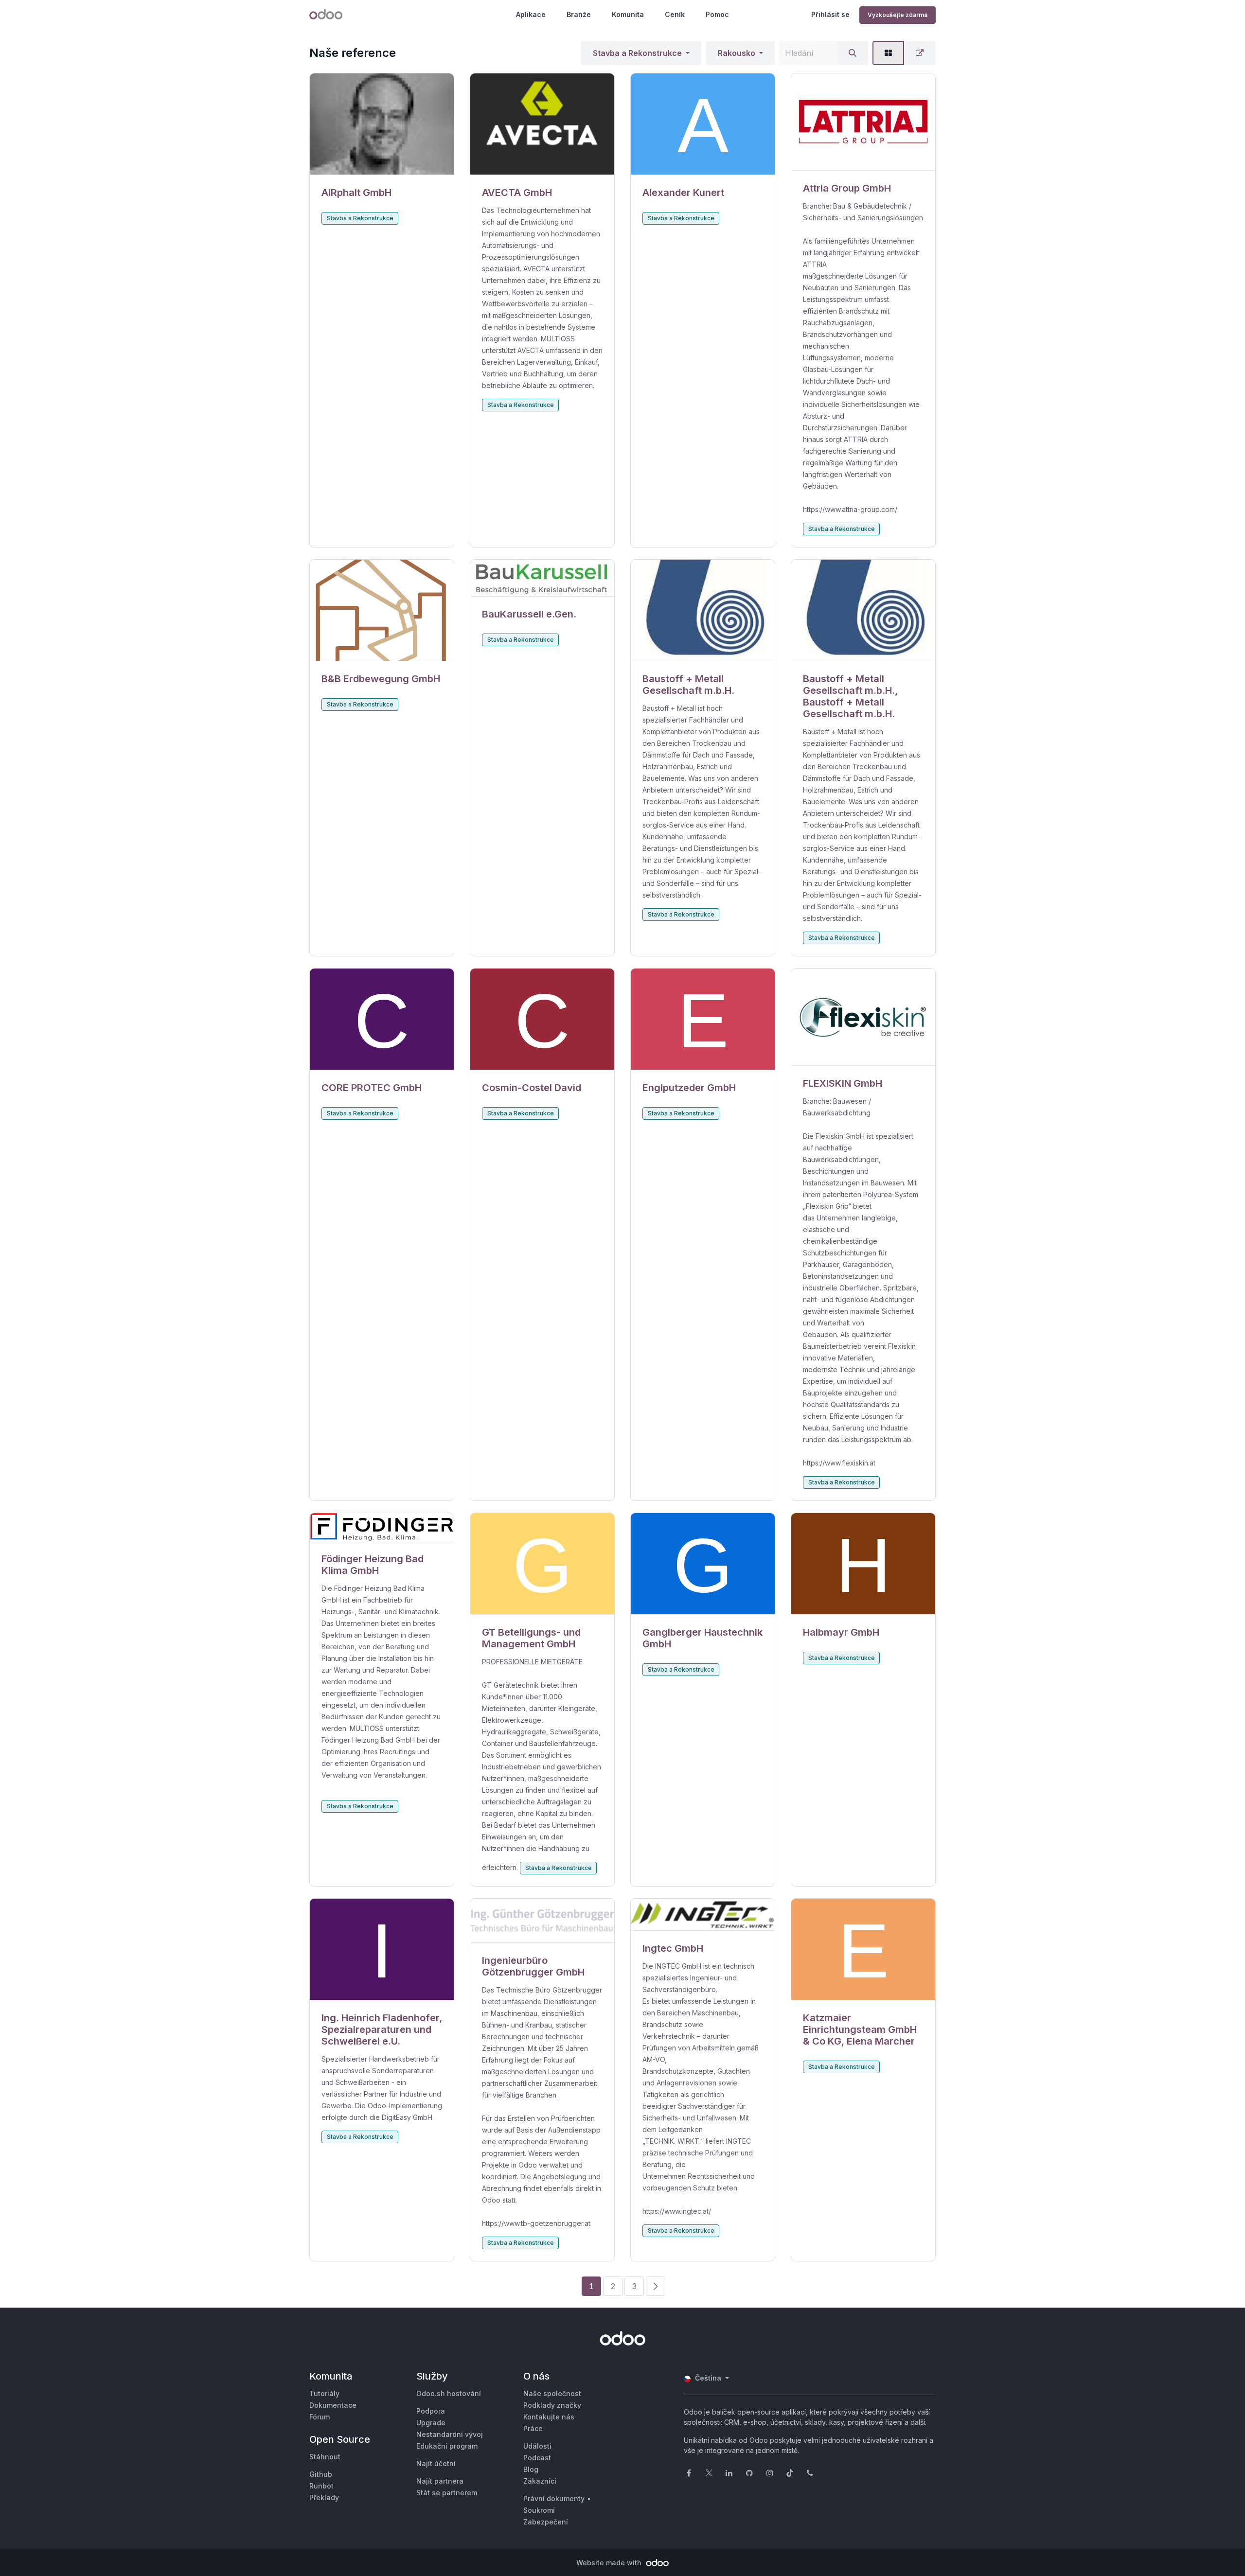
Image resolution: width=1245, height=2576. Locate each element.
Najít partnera (440, 2481)
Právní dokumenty (554, 2498)
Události (537, 2446)
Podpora (431, 2411)
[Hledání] (853, 53)
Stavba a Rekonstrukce (637, 53)
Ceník (675, 14)
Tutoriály (324, 2393)
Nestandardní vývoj (450, 2434)
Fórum (320, 2417)
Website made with (610, 2563)
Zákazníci (540, 2481)
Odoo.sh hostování (449, 2393)
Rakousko (737, 53)
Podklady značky (552, 2405)
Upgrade (431, 2423)
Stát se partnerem (447, 2493)
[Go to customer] (382, 124)
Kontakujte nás (549, 2417)
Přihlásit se (830, 14)
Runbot (321, 2486)
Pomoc (717, 14)
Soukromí (539, 2510)
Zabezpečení (546, 2522)
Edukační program (447, 2446)
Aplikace (531, 14)
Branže (579, 14)
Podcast (537, 2458)
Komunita (628, 14)
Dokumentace (333, 2405)
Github (321, 2474)
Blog (531, 2469)
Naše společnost (552, 2393)
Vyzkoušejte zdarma (898, 15)
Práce (533, 2428)
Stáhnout (325, 2457)
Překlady (324, 2497)
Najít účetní (436, 2463)
